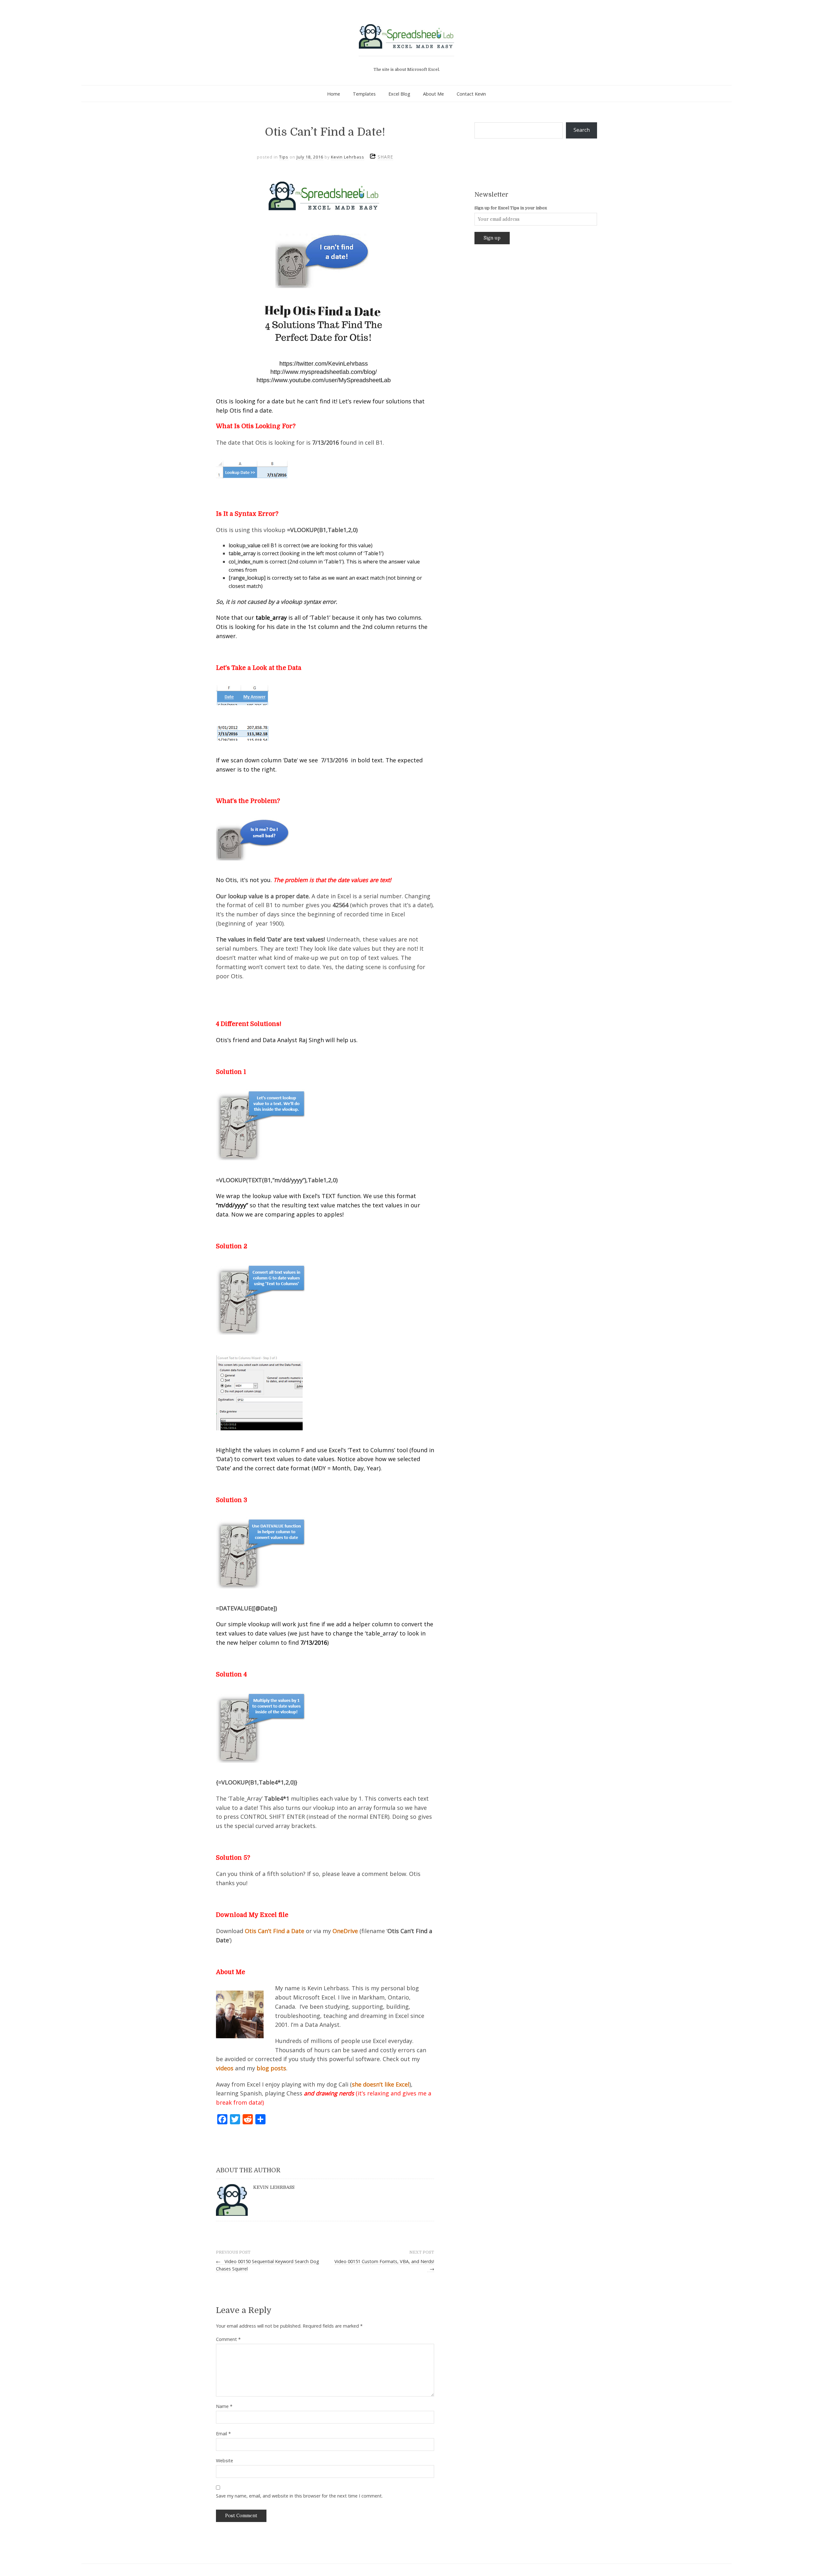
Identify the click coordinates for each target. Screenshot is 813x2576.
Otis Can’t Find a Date (275, 1931)
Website (225, 2461)
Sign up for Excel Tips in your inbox (511, 208)
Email (223, 2434)
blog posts (271, 2068)
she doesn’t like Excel (381, 2084)
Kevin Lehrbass (348, 157)
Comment (228, 2339)
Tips (284, 157)
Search (582, 130)
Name (224, 2406)
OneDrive (345, 1931)
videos (225, 2068)
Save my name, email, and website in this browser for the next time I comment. (299, 2496)
